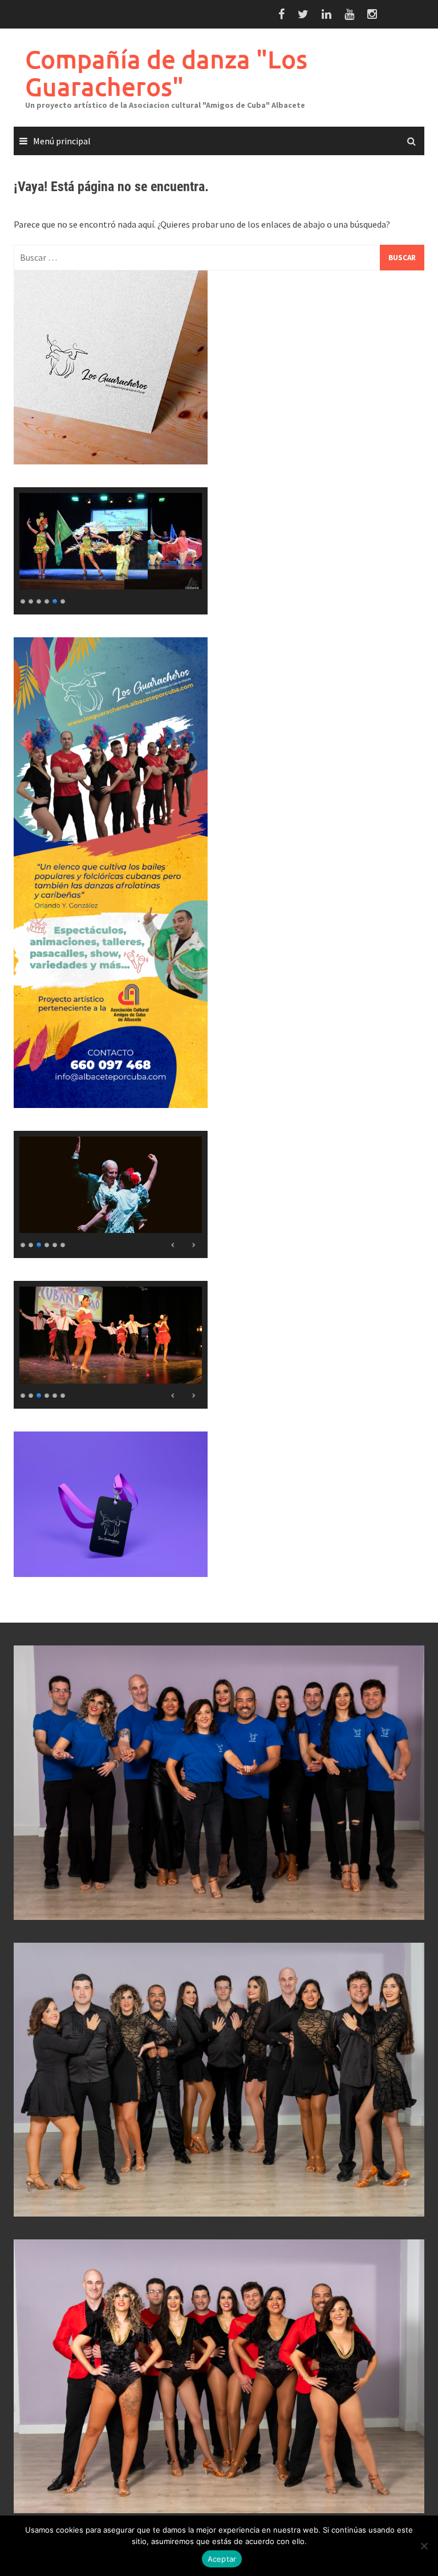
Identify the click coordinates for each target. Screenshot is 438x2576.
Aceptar (222, 2559)
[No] (424, 2546)
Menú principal (62, 141)
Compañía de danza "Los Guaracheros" (166, 73)
